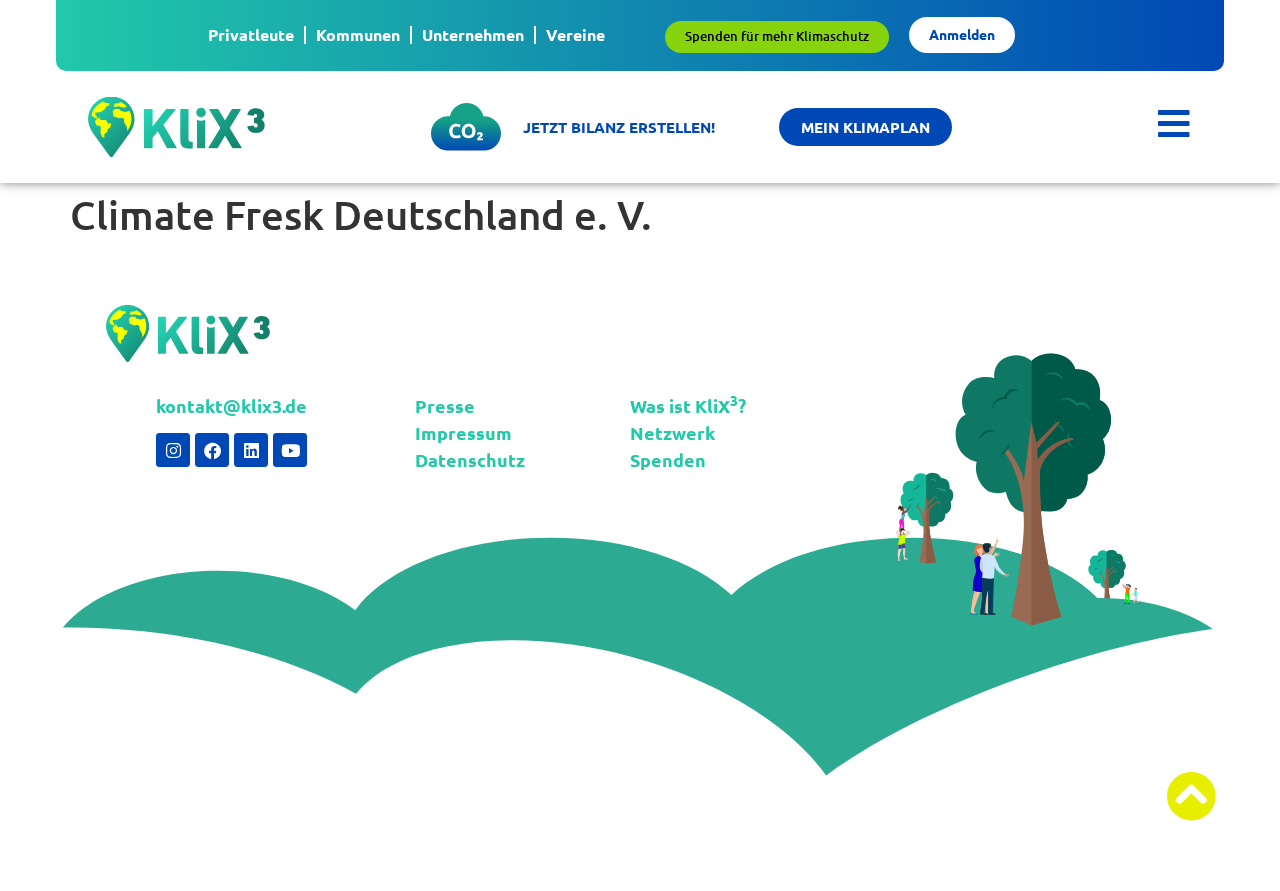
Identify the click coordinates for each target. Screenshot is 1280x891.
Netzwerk (672, 432)
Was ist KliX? (688, 405)
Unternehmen (473, 34)
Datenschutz (470, 459)
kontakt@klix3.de (231, 405)
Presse (445, 405)
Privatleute (251, 34)
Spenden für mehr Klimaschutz (777, 36)
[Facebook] (212, 450)
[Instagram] (173, 450)
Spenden (668, 459)
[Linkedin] (251, 450)
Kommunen (358, 34)
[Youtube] (290, 450)
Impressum (463, 432)
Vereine (575, 34)
